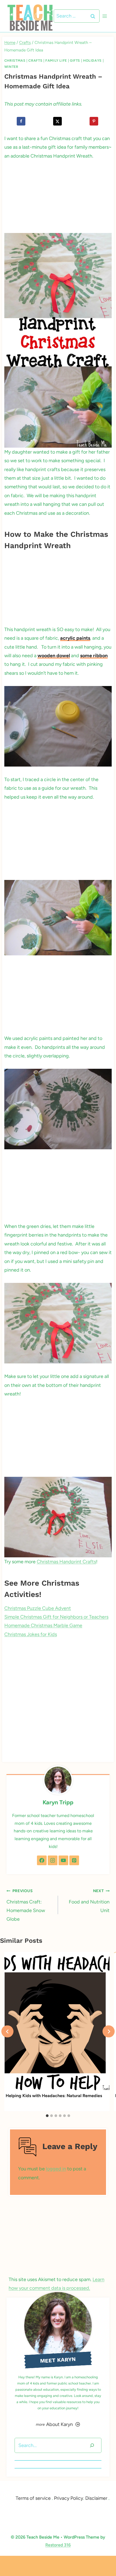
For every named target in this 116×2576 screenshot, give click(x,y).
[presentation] (57, 2022)
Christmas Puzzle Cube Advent (38, 1608)
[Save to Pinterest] (95, 121)
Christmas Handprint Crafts (66, 1562)
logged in (56, 2169)
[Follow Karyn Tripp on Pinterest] (74, 1860)
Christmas (15, 60)
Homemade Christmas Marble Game (43, 1625)
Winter (11, 67)
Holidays (92, 60)
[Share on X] (58, 121)
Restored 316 (58, 2545)
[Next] (109, 2032)
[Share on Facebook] (21, 121)
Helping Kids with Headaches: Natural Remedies (54, 2096)
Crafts (35, 60)
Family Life (56, 60)
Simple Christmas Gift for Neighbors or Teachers (56, 1617)
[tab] (47, 2116)
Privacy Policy (69, 2498)
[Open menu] (105, 16)
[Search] (92, 2446)
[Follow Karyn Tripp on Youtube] (63, 1860)
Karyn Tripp (58, 1802)
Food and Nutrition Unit (89, 1901)
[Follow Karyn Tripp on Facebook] (42, 1860)
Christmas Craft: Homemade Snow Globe (26, 1905)
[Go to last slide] (7, 2032)
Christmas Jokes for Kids (31, 1634)
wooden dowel (54, 656)
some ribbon (94, 656)
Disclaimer (96, 2498)
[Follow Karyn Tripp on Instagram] (53, 1860)
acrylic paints (75, 638)
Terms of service (33, 2498)
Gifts (75, 60)
